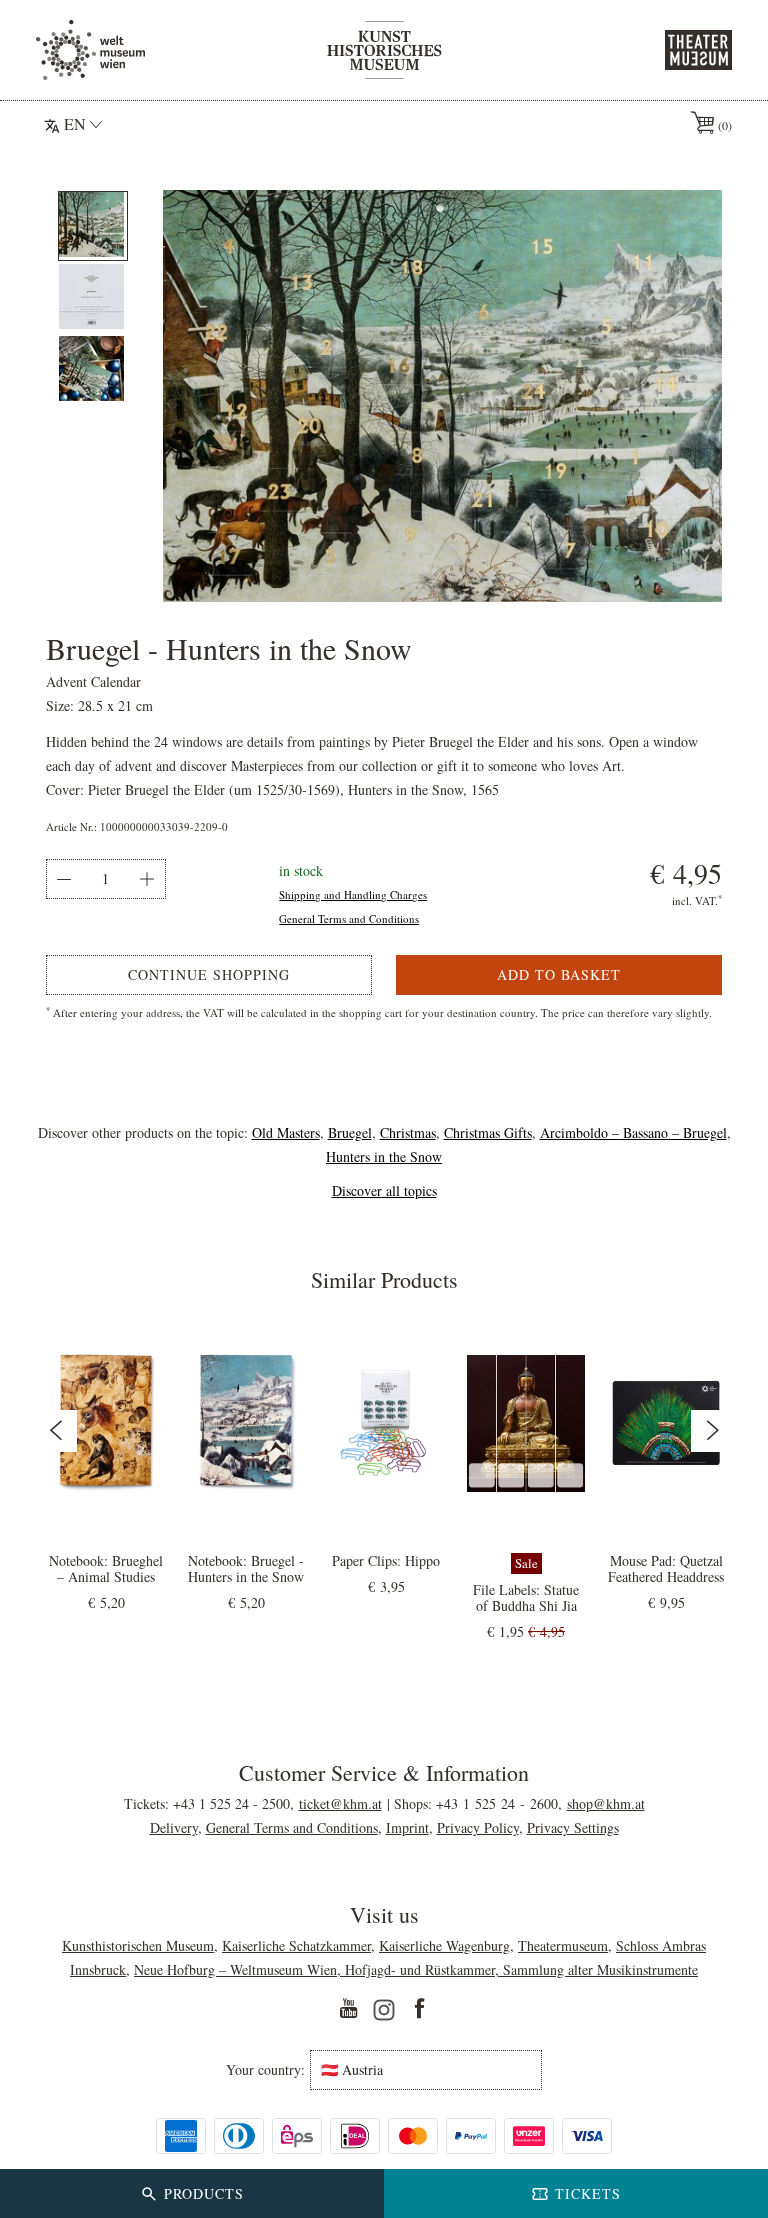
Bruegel (350, 1132)
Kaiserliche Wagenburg (444, 1945)
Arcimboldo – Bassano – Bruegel (633, 1132)
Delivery (174, 1827)
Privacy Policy (478, 1827)
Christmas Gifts (488, 1132)
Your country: (265, 2070)
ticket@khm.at (340, 1803)
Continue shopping (209, 974)
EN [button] (75, 123)
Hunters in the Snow (384, 1156)
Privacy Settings (573, 1827)
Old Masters (286, 1132)
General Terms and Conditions (349, 918)
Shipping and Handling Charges (353, 894)
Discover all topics (384, 1190)
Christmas (408, 1132)
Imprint (407, 1827)
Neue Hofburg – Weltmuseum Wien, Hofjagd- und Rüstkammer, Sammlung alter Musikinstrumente (416, 1969)
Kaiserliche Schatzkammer (296, 1945)
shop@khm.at (606, 1803)
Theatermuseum (563, 1945)
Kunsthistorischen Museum (138, 1945)
